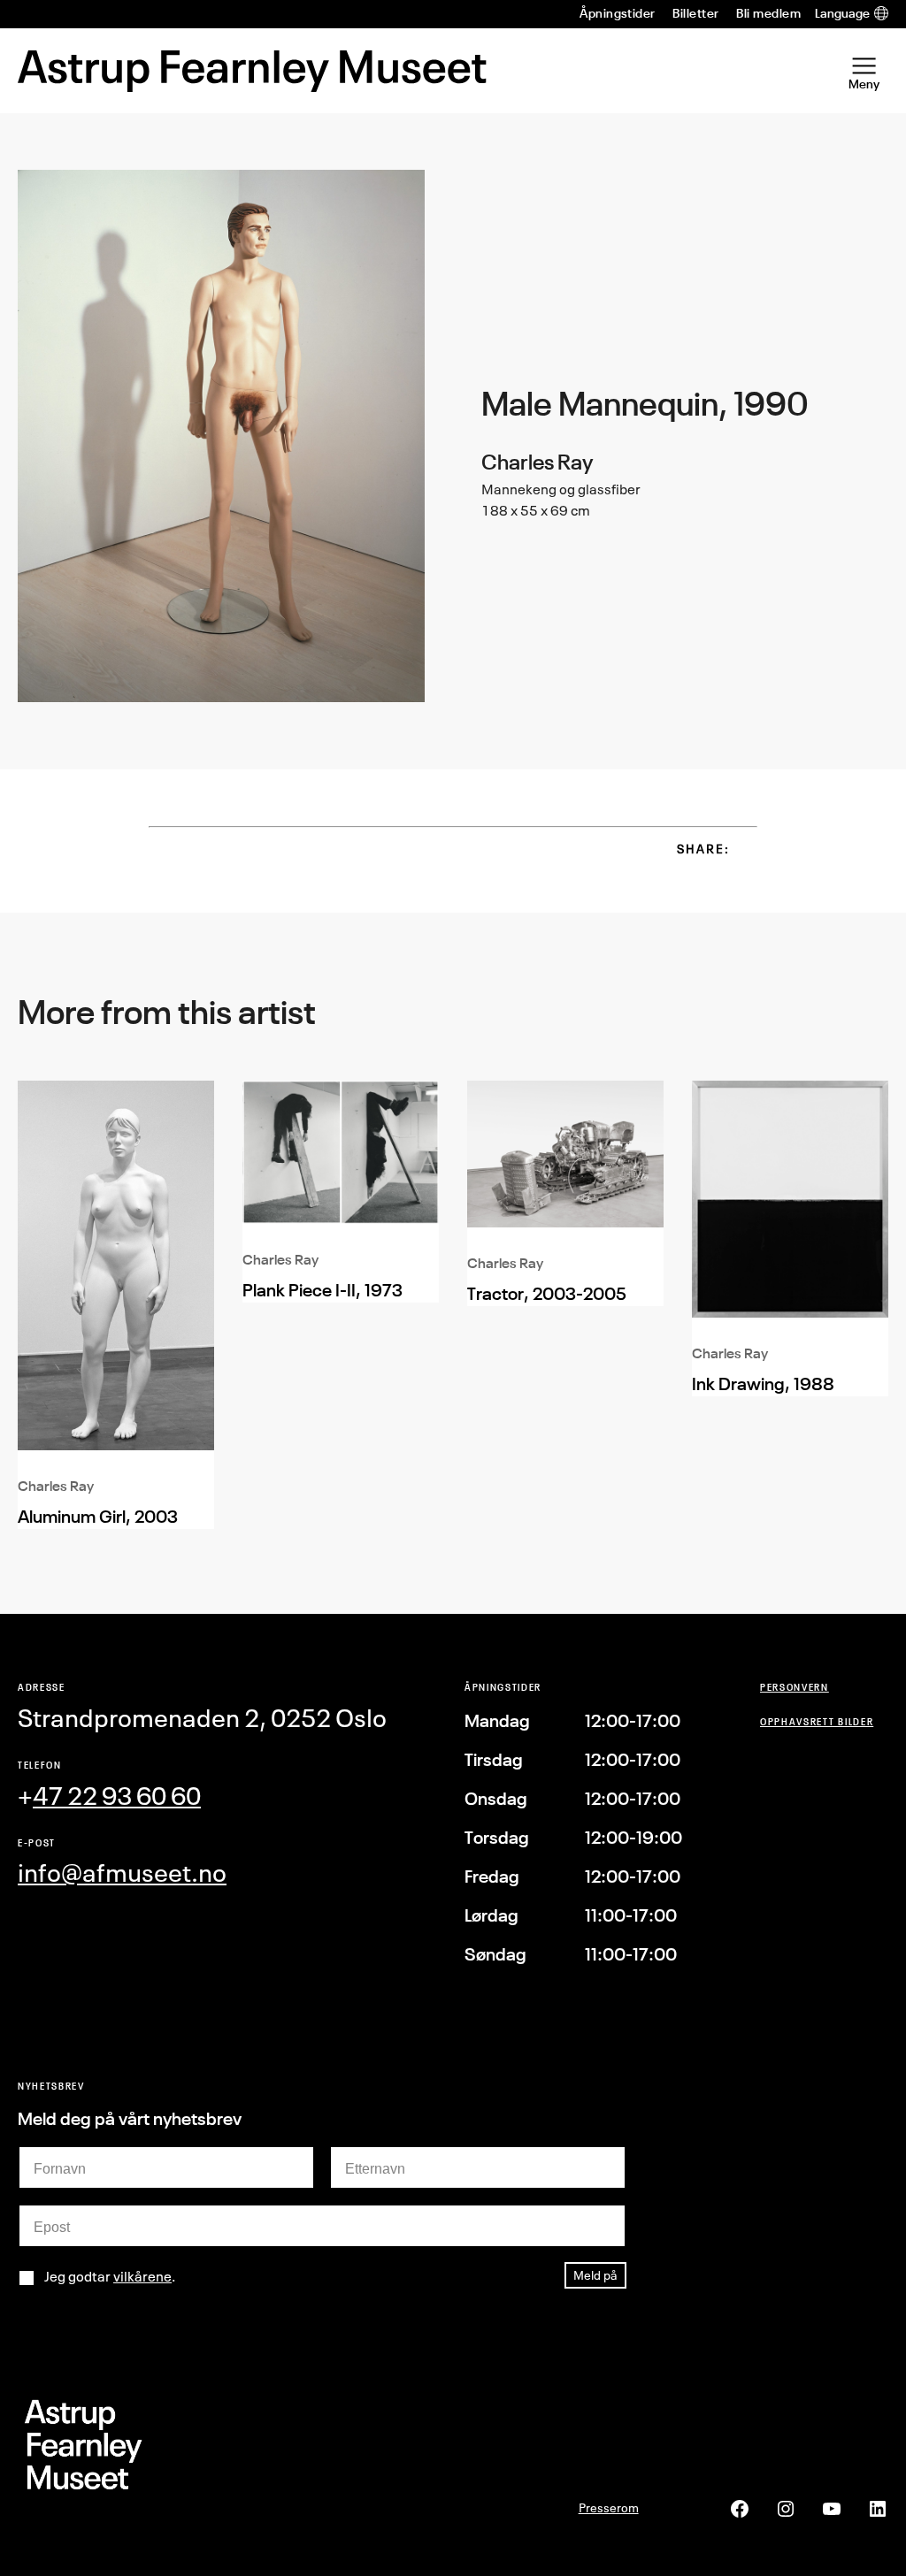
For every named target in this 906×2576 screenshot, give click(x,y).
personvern (795, 1687)
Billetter (695, 13)
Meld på (595, 2275)
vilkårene (142, 2276)
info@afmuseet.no (122, 1873)
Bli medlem (768, 13)
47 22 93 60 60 (117, 1796)
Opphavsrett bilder (817, 1721)
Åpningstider (618, 13)
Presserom (609, 2507)
